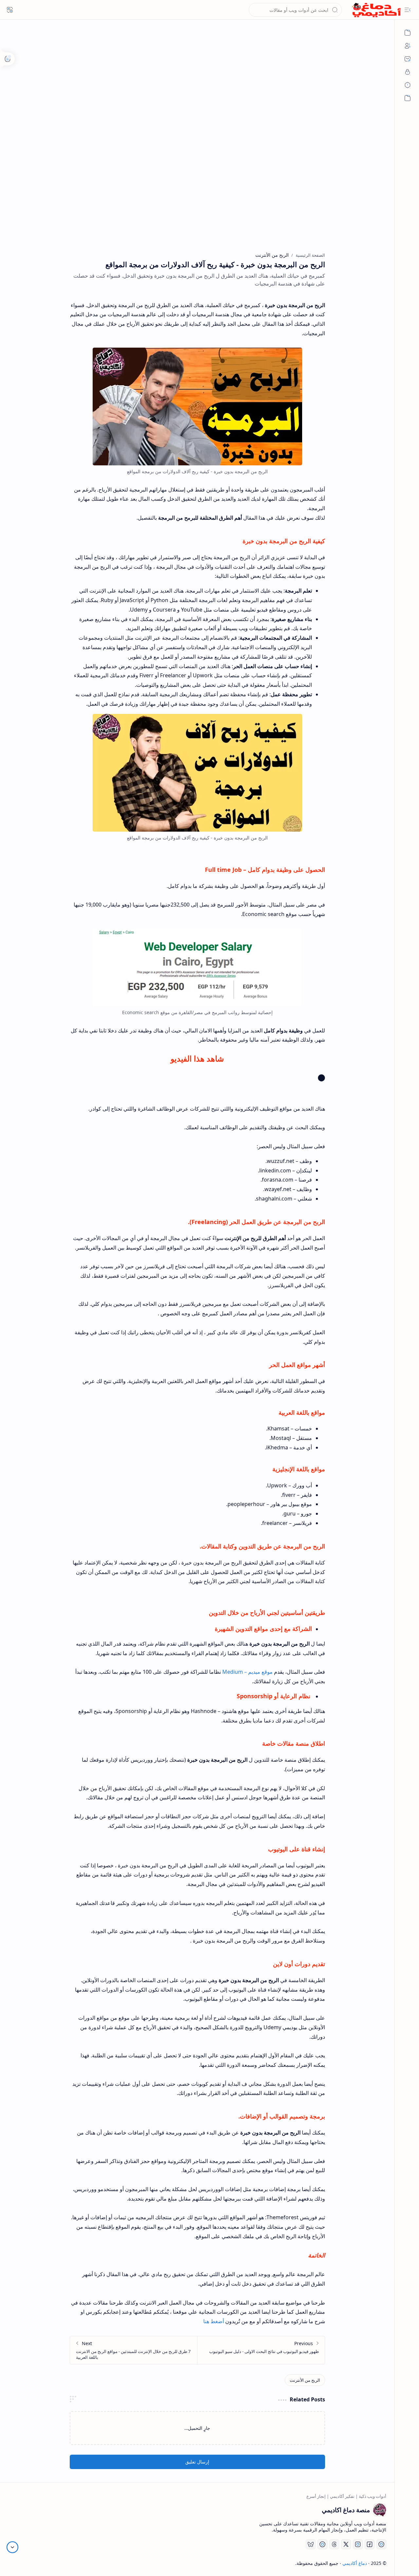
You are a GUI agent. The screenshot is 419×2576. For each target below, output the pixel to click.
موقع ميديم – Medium (247, 1672)
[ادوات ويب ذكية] (408, 33)
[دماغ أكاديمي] (376, 10)
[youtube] (381, 2544)
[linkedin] (322, 2544)
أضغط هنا (214, 2321)
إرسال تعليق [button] (197, 2462)
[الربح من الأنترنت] (305, 2380)
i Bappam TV (22, 2563)
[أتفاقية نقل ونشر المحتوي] (408, 85)
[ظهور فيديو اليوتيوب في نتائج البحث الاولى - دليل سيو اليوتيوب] (261, 2350)
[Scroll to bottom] (12, 2547)
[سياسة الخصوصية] (408, 72)
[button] (408, 10)
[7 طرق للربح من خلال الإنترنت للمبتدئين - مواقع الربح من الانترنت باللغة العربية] (134, 2350)
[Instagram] (358, 2544)
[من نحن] (408, 46)
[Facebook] (370, 2544)
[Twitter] (346, 2544)
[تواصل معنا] (408, 59)
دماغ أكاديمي (355, 2563)
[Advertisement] (197, 88)
